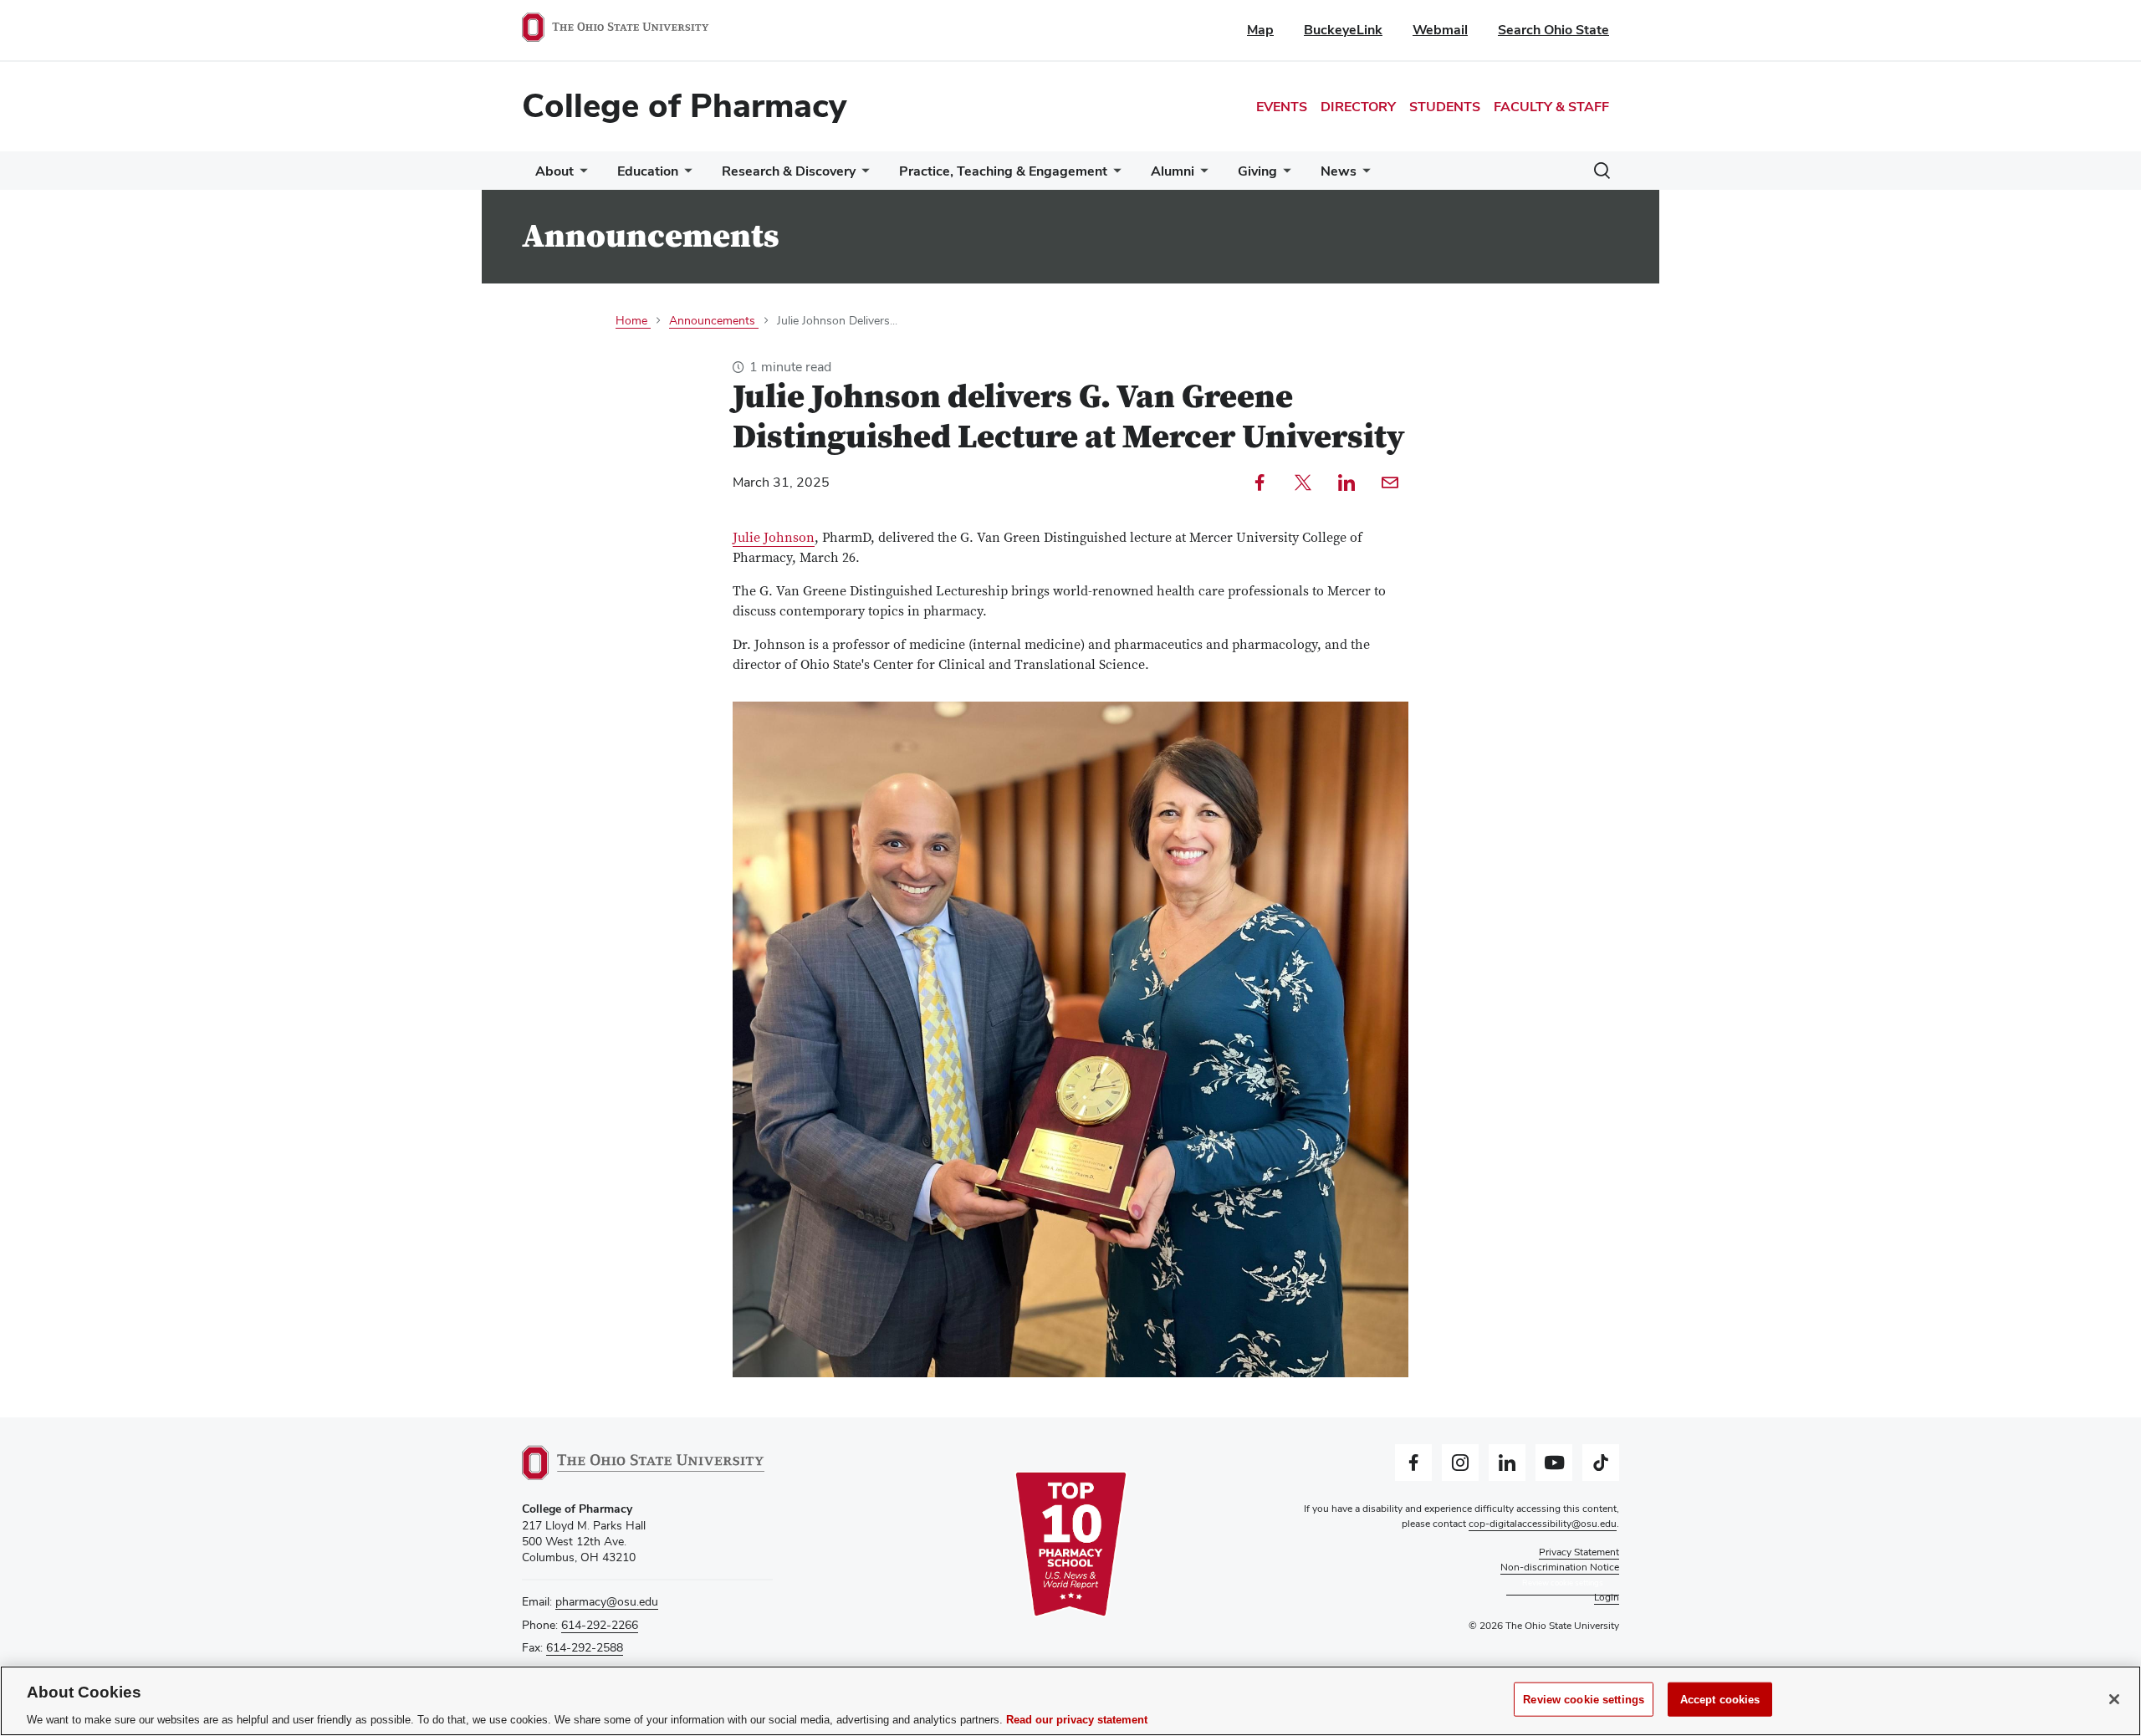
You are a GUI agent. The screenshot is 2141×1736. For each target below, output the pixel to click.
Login (1607, 1597)
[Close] (2114, 1699)
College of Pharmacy (684, 105)
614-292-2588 (585, 1647)
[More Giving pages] (1284, 175)
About (554, 171)
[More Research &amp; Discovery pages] (862, 175)
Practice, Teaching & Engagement (1003, 171)
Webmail (1440, 30)
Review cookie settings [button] (1563, 1583)
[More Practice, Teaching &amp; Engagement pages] (1114, 175)
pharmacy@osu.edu (607, 1601)
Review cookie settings (1584, 1699)
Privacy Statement (1579, 1552)
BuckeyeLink (1343, 30)
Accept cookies (1720, 1699)
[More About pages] (580, 175)
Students (1445, 107)
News (1339, 171)
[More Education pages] (685, 175)
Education (648, 171)
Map (1260, 30)
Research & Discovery (789, 171)
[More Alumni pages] (1201, 175)
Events (1282, 107)
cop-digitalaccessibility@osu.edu (1543, 1524)
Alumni (1173, 171)
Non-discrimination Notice (1560, 1567)
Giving (1257, 171)
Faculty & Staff (1551, 107)
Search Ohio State (1553, 30)
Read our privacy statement (1077, 1719)
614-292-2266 (600, 1625)
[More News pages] (1363, 175)
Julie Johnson (774, 538)
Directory (1358, 107)
